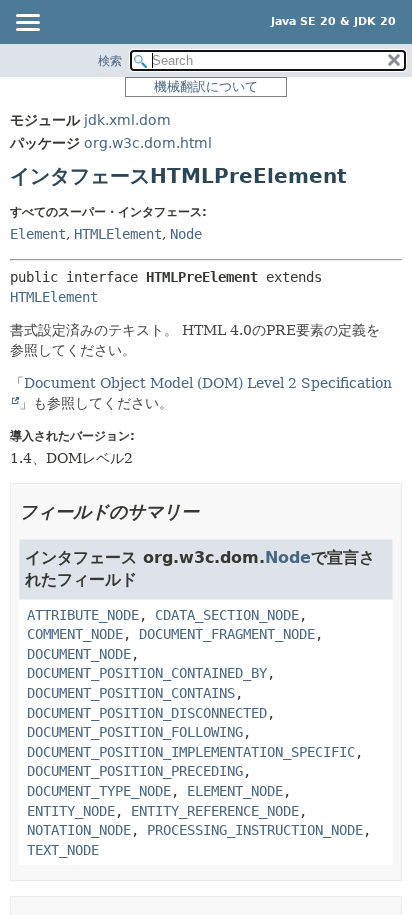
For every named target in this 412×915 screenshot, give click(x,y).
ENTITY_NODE (71, 811)
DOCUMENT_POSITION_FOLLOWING (135, 732)
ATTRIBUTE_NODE (83, 615)
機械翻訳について (206, 86)
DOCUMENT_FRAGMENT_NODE (227, 634)
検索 (110, 61)
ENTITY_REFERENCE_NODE (215, 811)
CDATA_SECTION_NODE (227, 615)
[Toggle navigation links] (27, 24)
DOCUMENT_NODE (79, 654)
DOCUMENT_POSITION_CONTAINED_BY (147, 673)
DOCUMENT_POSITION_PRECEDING (135, 771)
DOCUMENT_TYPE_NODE (99, 791)
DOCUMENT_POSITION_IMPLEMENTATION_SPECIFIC (191, 752)
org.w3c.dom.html (148, 143)
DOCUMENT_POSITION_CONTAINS (131, 693)
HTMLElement (118, 234)
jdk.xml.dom (127, 120)
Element (38, 234)
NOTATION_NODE (79, 830)
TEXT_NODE (63, 850)
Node (186, 234)
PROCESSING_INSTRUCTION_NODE (255, 830)
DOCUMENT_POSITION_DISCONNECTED (147, 713)
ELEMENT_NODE (235, 791)
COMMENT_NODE (75, 634)
